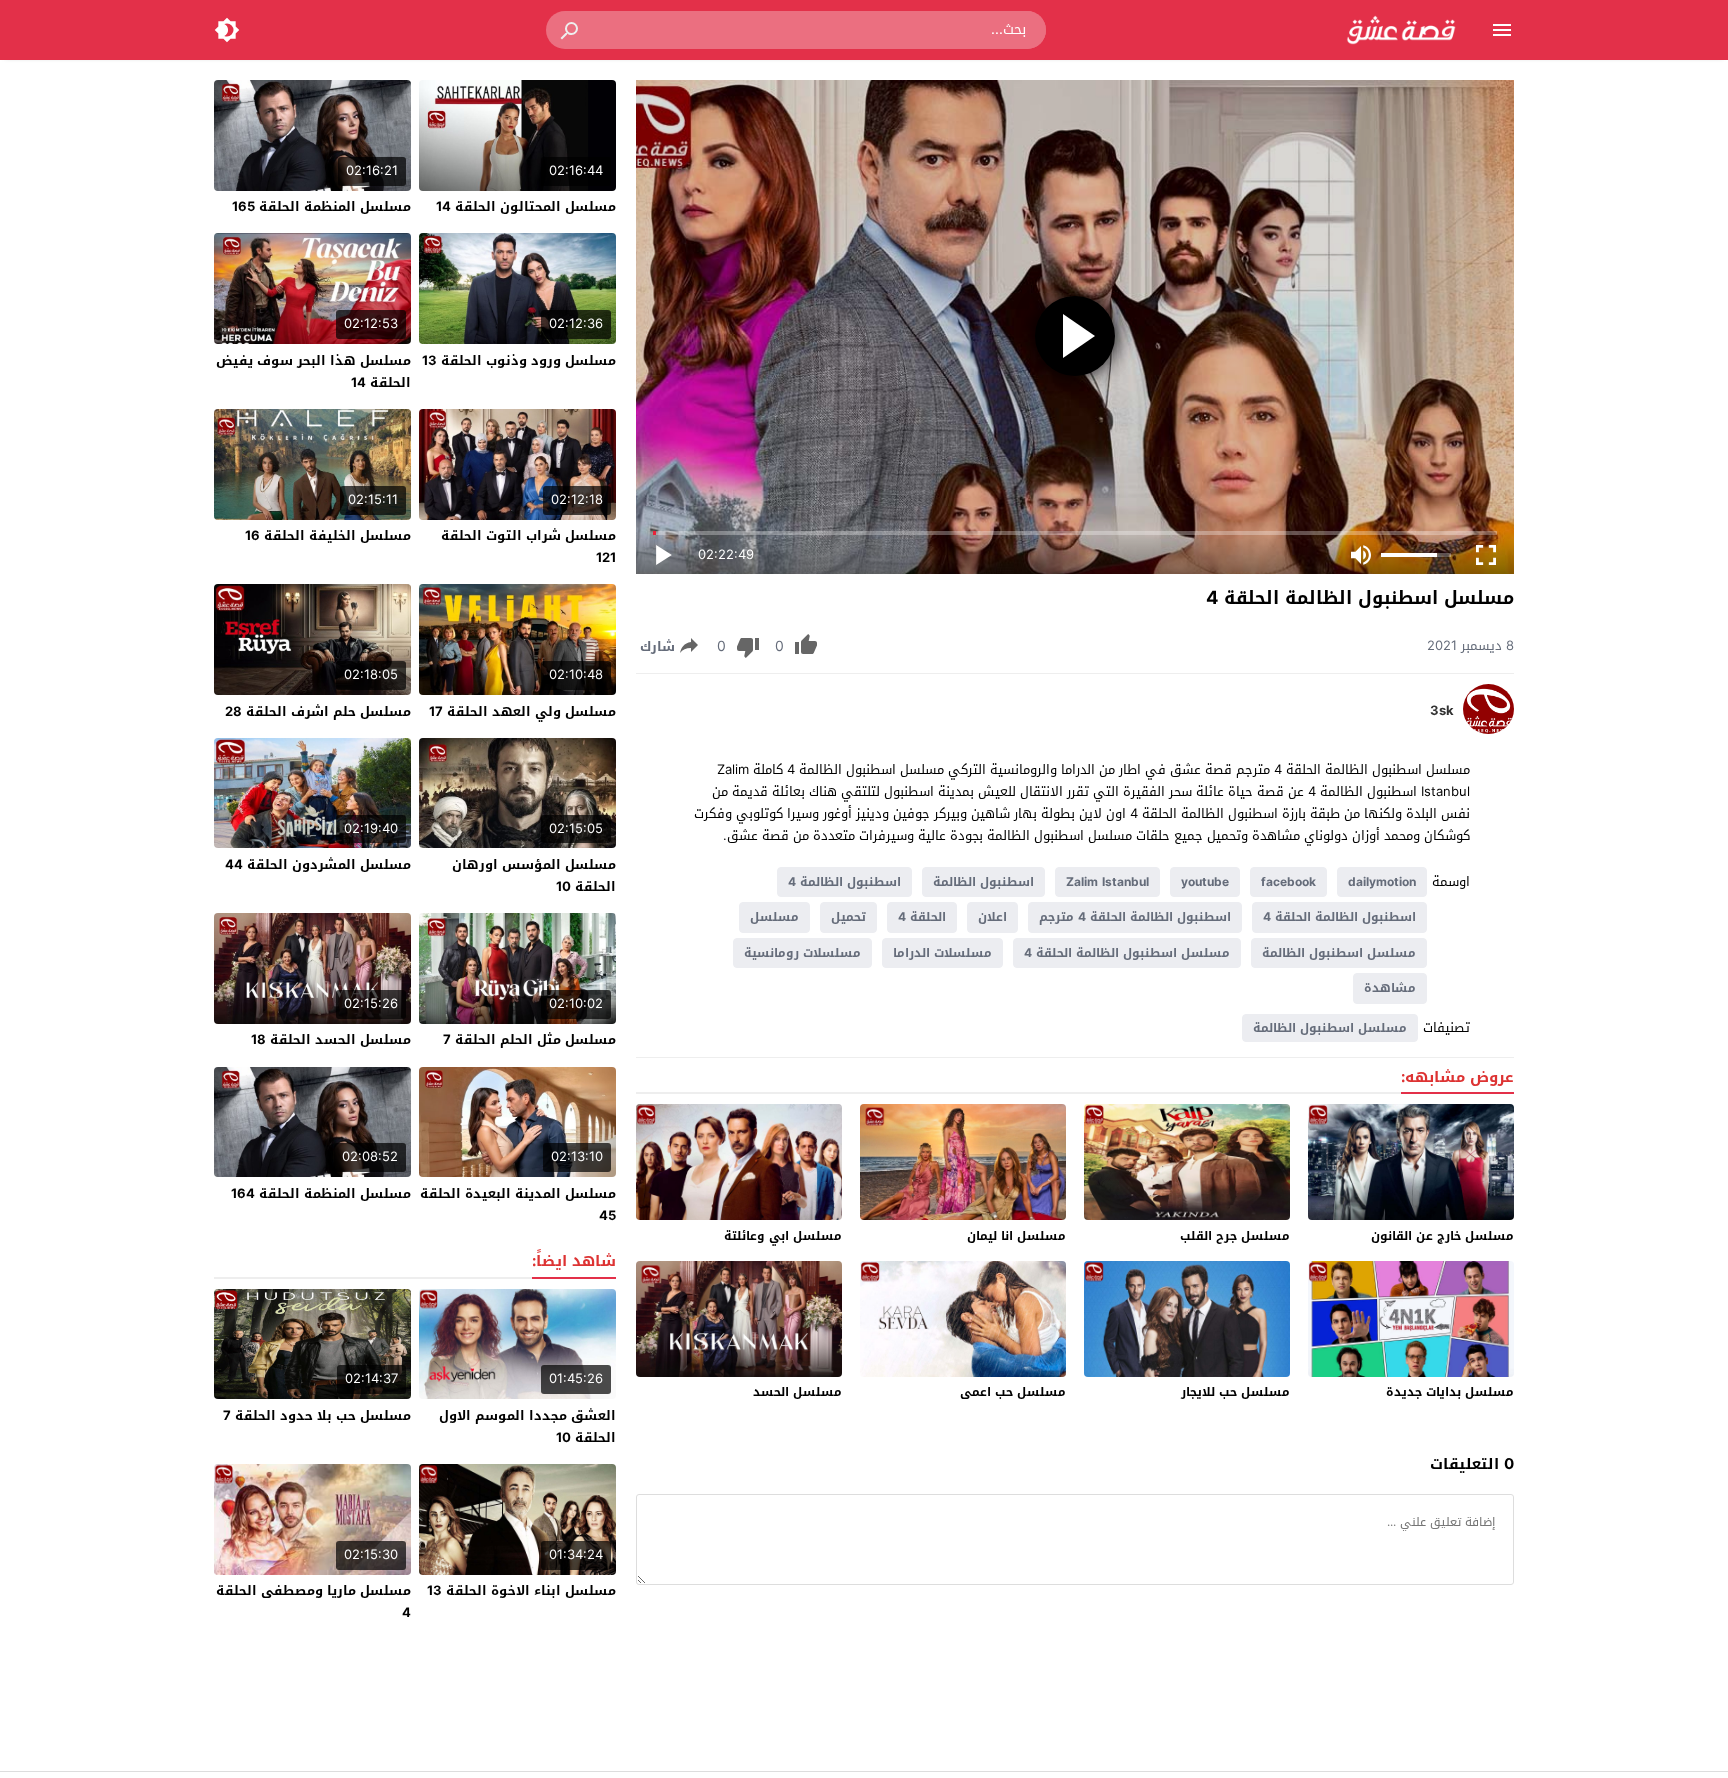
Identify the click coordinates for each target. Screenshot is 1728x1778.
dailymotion (1382, 882)
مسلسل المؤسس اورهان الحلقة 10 (534, 875)
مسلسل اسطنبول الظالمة (1339, 953)
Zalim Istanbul (1107, 882)
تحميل (848, 917)
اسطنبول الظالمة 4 (844, 882)
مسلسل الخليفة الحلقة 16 (328, 535)
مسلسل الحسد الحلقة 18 (331, 1039)
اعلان (992, 917)
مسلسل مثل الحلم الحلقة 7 (529, 1039)
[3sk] (1488, 729)
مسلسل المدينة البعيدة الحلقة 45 (518, 1204)
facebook (1288, 882)
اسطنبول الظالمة (983, 882)
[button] (571, 30)
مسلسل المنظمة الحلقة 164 (321, 1193)
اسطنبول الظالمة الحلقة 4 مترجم (1135, 917)
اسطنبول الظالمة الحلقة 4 (1339, 917)
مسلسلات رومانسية (802, 953)
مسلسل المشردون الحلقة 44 (318, 864)
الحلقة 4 (922, 917)
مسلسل (774, 917)
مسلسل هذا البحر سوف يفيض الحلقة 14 (313, 371)
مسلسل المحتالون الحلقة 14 (526, 206)
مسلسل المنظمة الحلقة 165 (321, 206)
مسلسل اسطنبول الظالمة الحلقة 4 (1127, 953)
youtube (1205, 882)
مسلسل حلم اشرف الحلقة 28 (318, 711)
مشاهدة (1390, 988)
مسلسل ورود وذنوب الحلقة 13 (519, 360)
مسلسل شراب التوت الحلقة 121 (528, 546)
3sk (1442, 711)
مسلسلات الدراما (942, 953)
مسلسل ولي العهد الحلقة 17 (522, 711)
